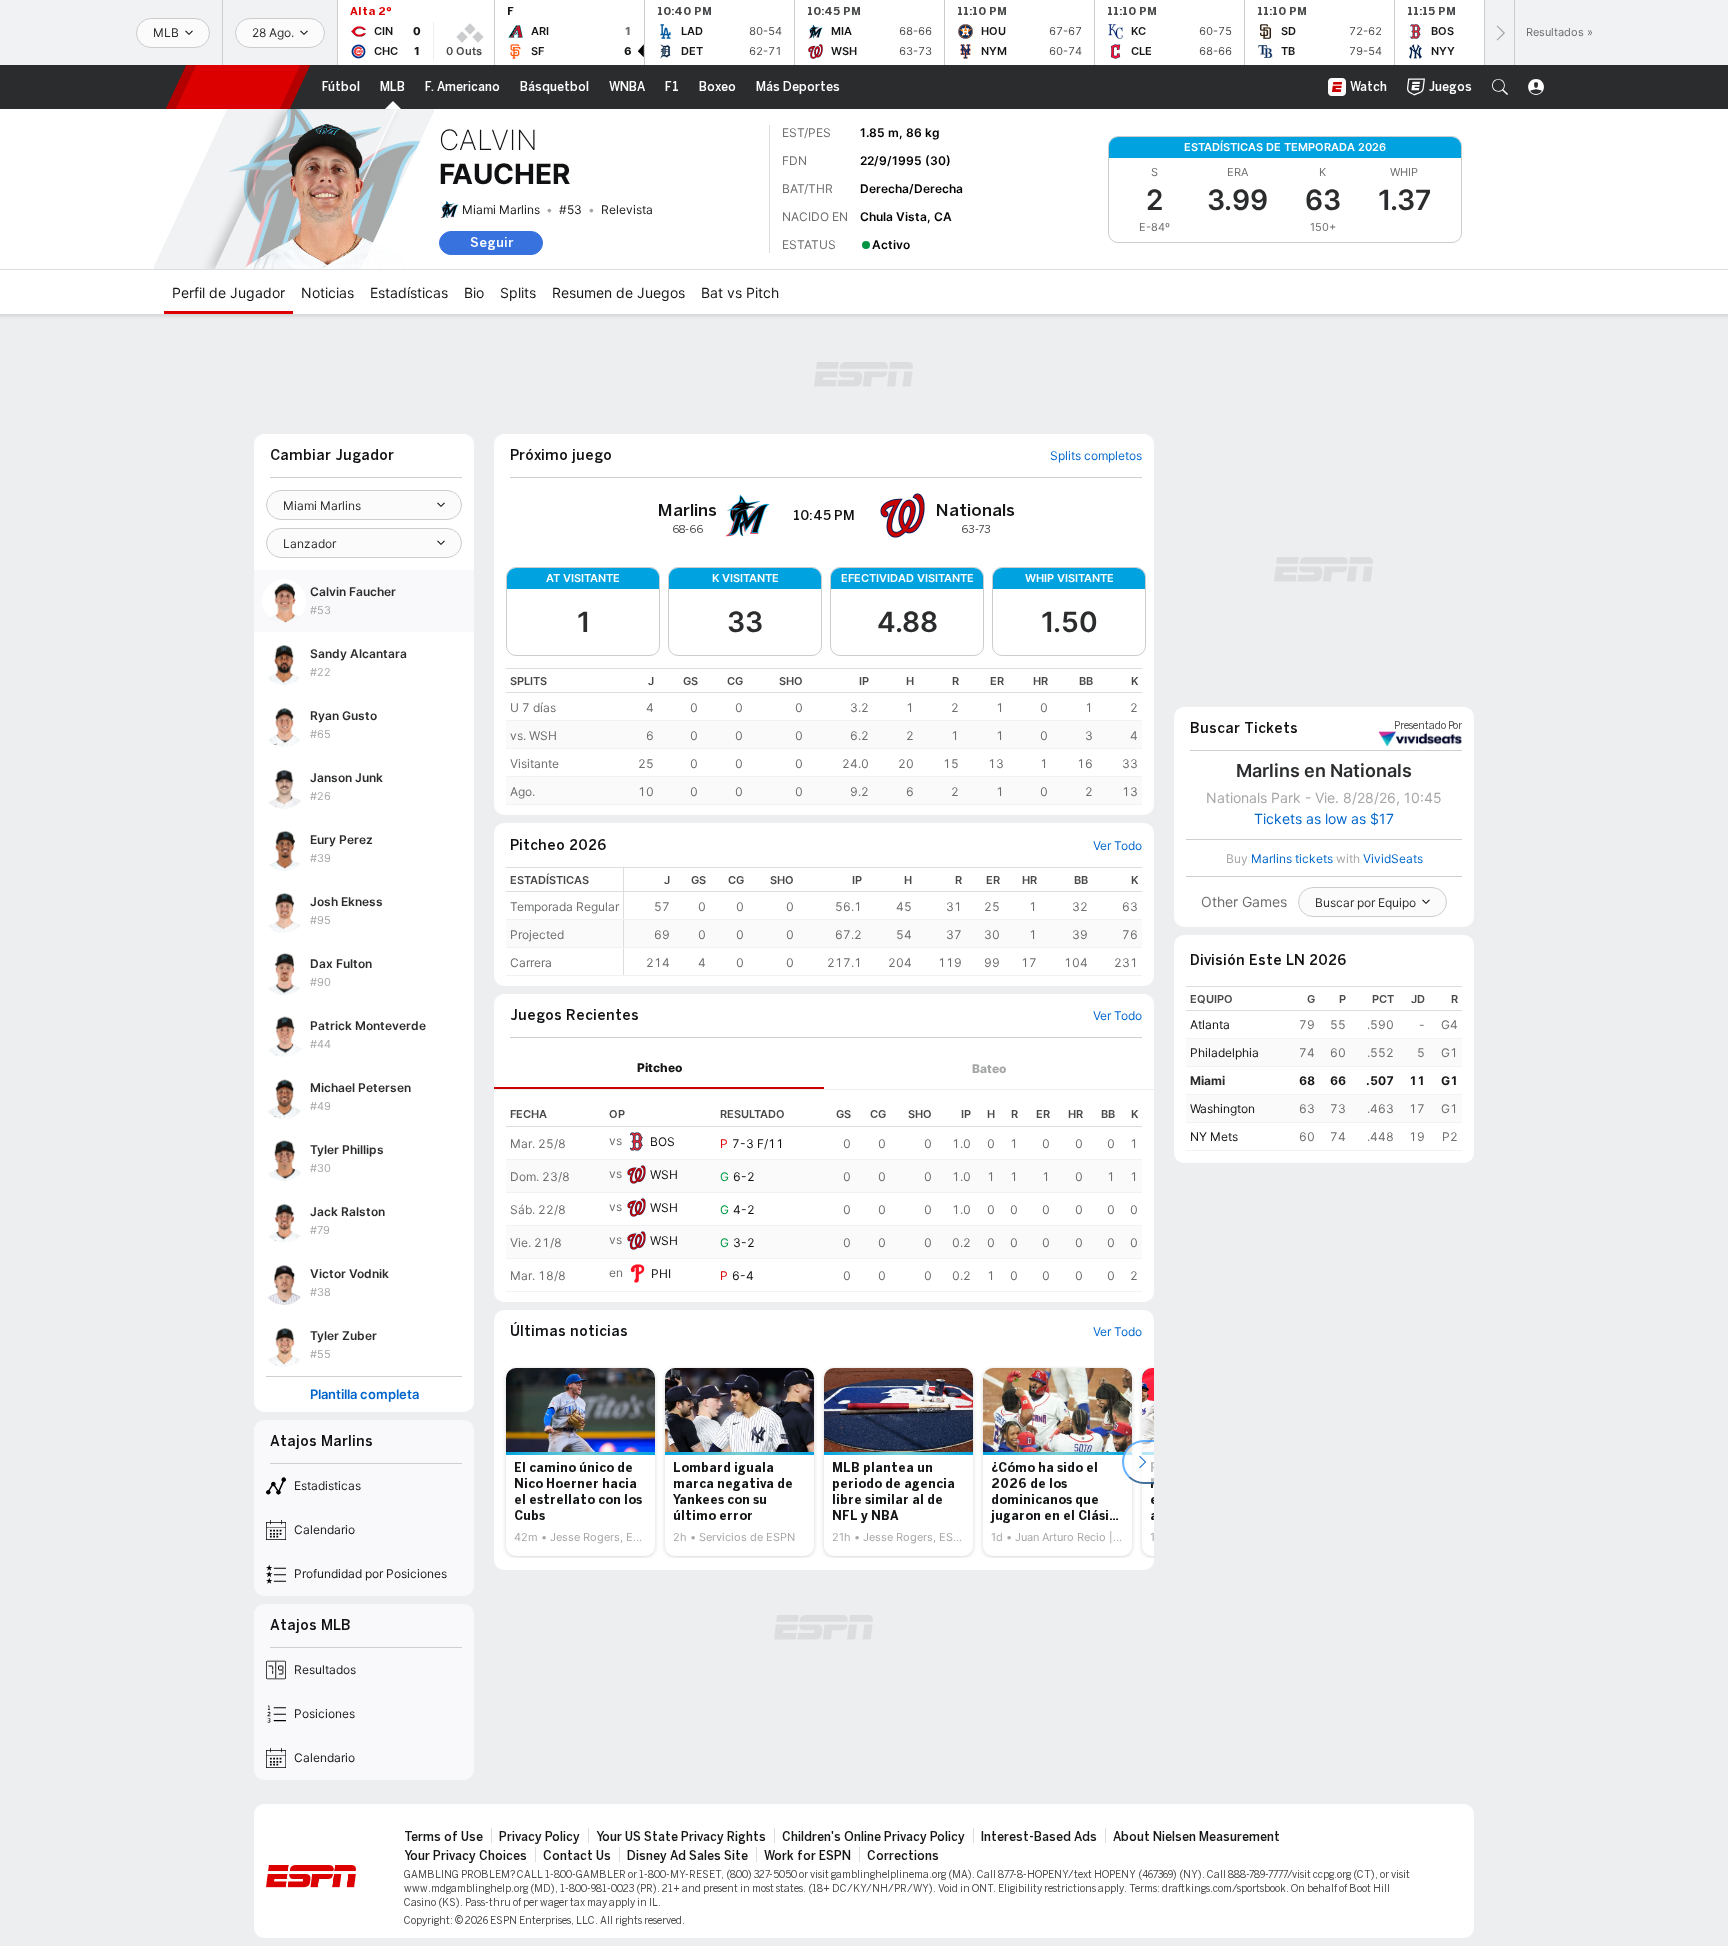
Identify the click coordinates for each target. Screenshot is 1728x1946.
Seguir (491, 242)
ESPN (238, 87)
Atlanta (1210, 1024)
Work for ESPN (807, 1856)
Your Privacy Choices (465, 1856)
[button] (1500, 87)
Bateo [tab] (989, 1068)
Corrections (903, 1856)
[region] (824, 736)
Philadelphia (1224, 1052)
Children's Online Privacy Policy (873, 1837)
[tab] (659, 1068)
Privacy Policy (539, 1837)
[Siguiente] (1499, 32)
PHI (661, 1273)
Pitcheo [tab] (659, 1067)
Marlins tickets (1292, 858)
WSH (664, 1174)
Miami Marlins (501, 209)
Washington (1222, 1108)
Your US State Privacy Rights (681, 1837)
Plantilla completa (364, 1394)
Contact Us (577, 1856)
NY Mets (1214, 1136)
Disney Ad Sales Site (687, 1856)
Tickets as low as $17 (1324, 819)
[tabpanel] (824, 1191)
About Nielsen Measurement (1196, 1837)
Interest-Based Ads (1039, 1837)
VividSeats (1428, 726)
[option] (580, 1462)
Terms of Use (443, 1837)
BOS (662, 1141)
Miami (1207, 1080)
